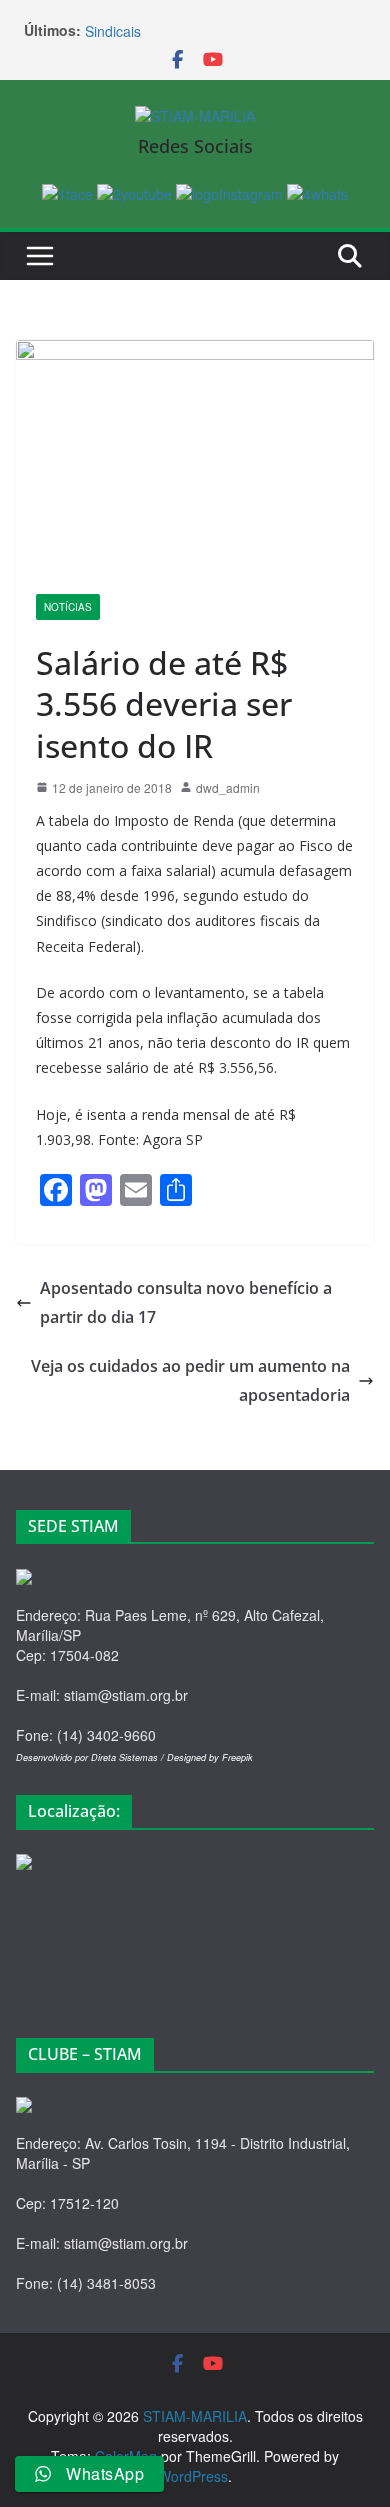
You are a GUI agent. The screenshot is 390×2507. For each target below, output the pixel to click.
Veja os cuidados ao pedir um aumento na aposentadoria (190, 1380)
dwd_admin (228, 787)
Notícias (68, 607)
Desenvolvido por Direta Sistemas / (91, 1757)
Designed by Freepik (210, 1757)
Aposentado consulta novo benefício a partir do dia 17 (186, 1302)
